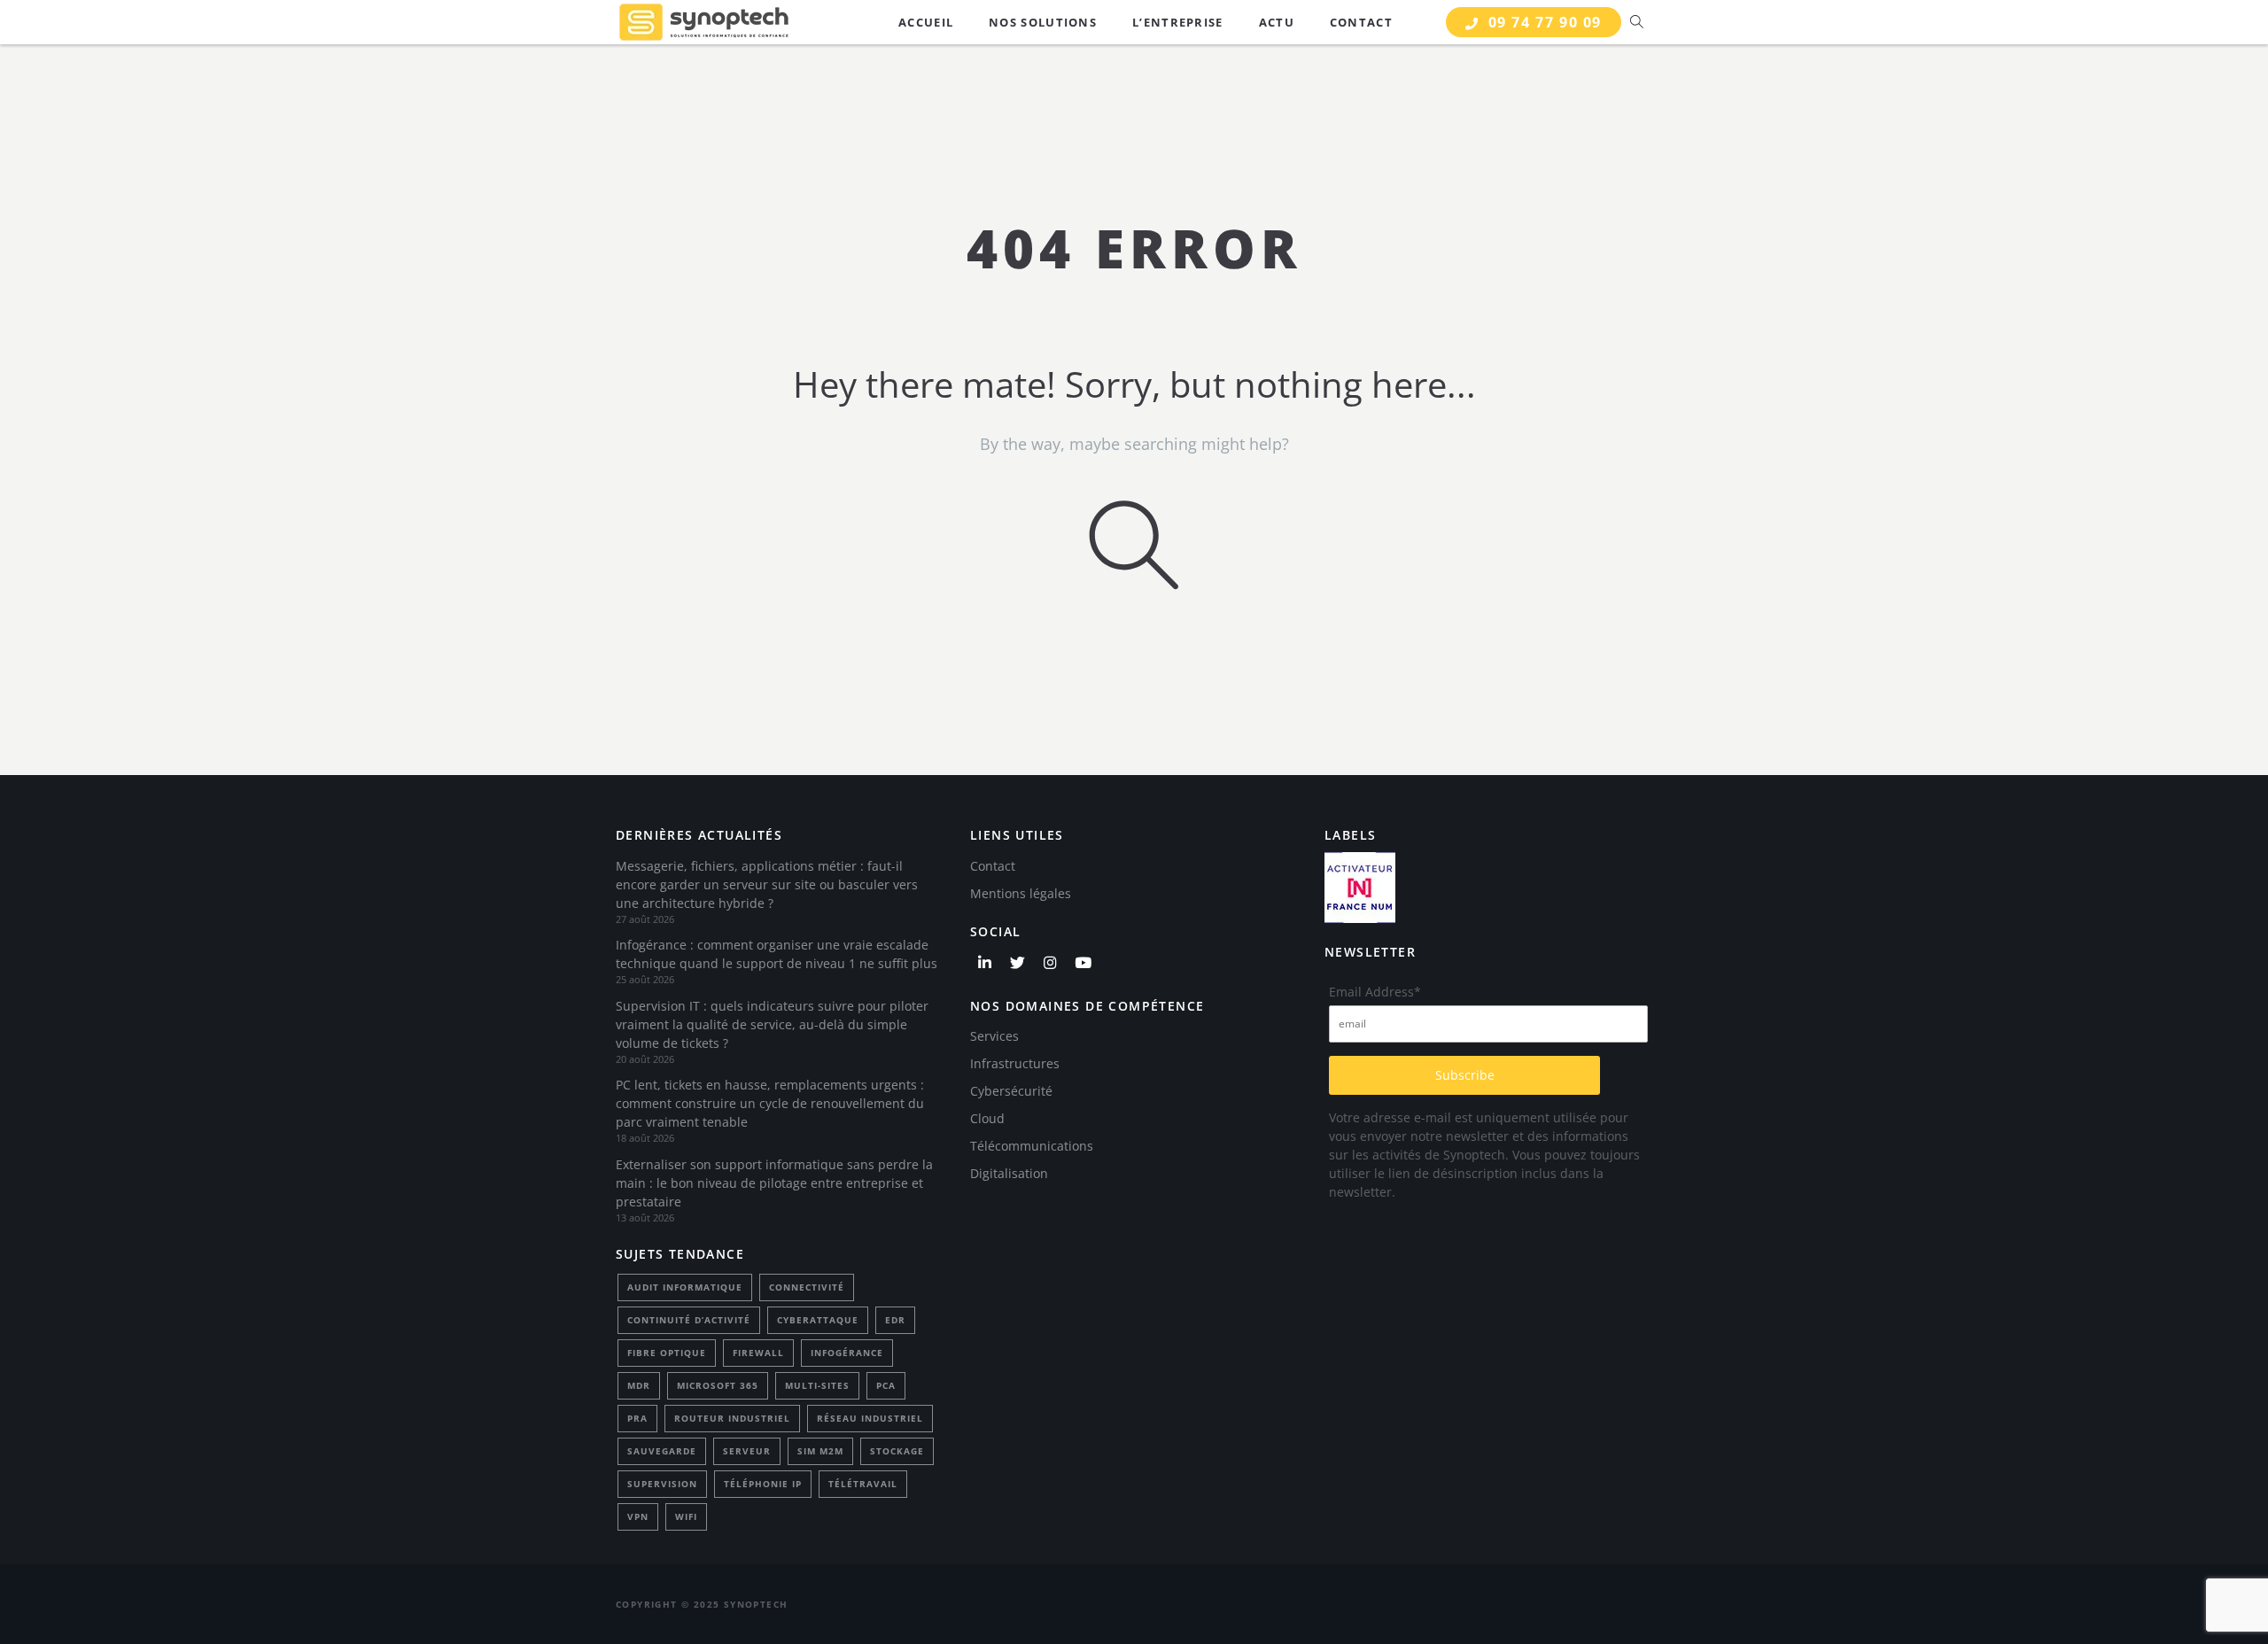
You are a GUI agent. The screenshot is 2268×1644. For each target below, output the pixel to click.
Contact (993, 866)
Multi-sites (817, 1385)
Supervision (662, 1484)
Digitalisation (1009, 1173)
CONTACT (1361, 22)
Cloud (987, 1118)
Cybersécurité (1011, 1091)
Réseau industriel (870, 1418)
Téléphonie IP (763, 1484)
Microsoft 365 (718, 1385)
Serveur (747, 1451)
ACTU (1277, 22)
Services (994, 1036)
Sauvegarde (662, 1451)
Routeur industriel (732, 1418)
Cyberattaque (818, 1320)
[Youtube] (1083, 963)
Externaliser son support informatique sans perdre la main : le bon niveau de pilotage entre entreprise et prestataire (774, 1183)
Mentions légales (1021, 893)
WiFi (686, 1516)
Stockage (897, 1451)
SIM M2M (820, 1451)
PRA (637, 1418)
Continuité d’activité (689, 1320)
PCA (886, 1385)
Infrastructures (1015, 1063)
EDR (895, 1320)
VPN (638, 1516)
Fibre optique (667, 1353)
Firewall (758, 1353)
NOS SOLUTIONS (1043, 22)
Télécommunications (1032, 1146)
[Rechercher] (1637, 22)
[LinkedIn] (984, 963)
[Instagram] (1050, 963)
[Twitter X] (1017, 963)
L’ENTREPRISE (1178, 22)
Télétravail (863, 1484)
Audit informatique (685, 1287)
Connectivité (807, 1287)
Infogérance (847, 1353)
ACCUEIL (926, 22)
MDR (639, 1385)
